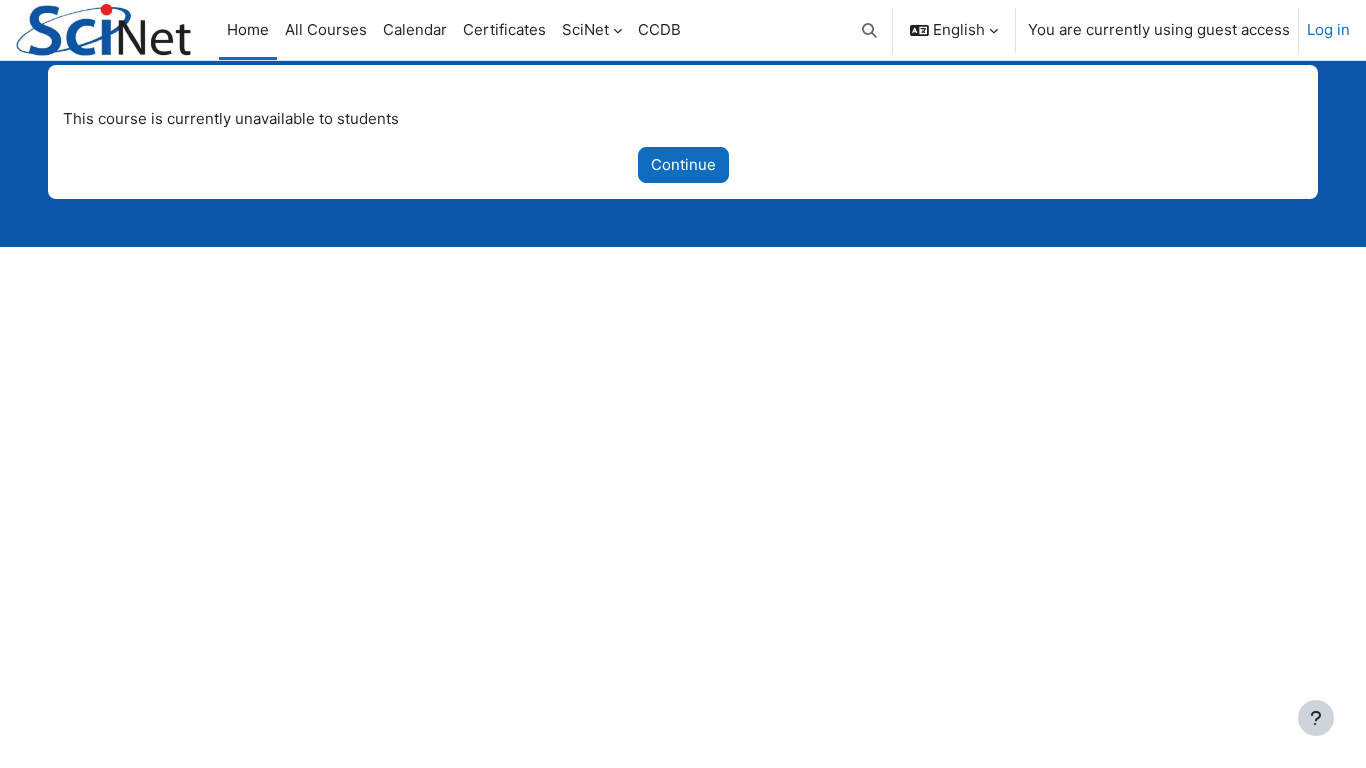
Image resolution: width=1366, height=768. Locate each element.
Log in (1328, 29)
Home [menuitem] (248, 29)
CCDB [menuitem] (659, 29)
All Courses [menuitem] (326, 29)
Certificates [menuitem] (504, 29)
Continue (683, 164)
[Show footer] (1316, 718)
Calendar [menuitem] (415, 29)
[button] (870, 30)
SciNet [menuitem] (585, 29)
